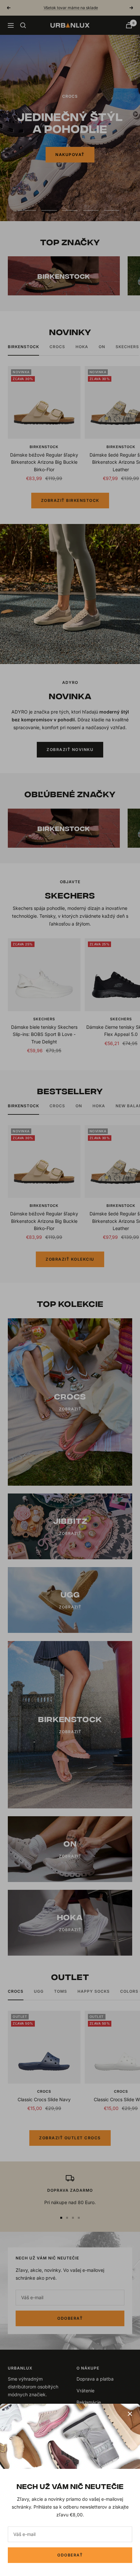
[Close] (130, 2414)
